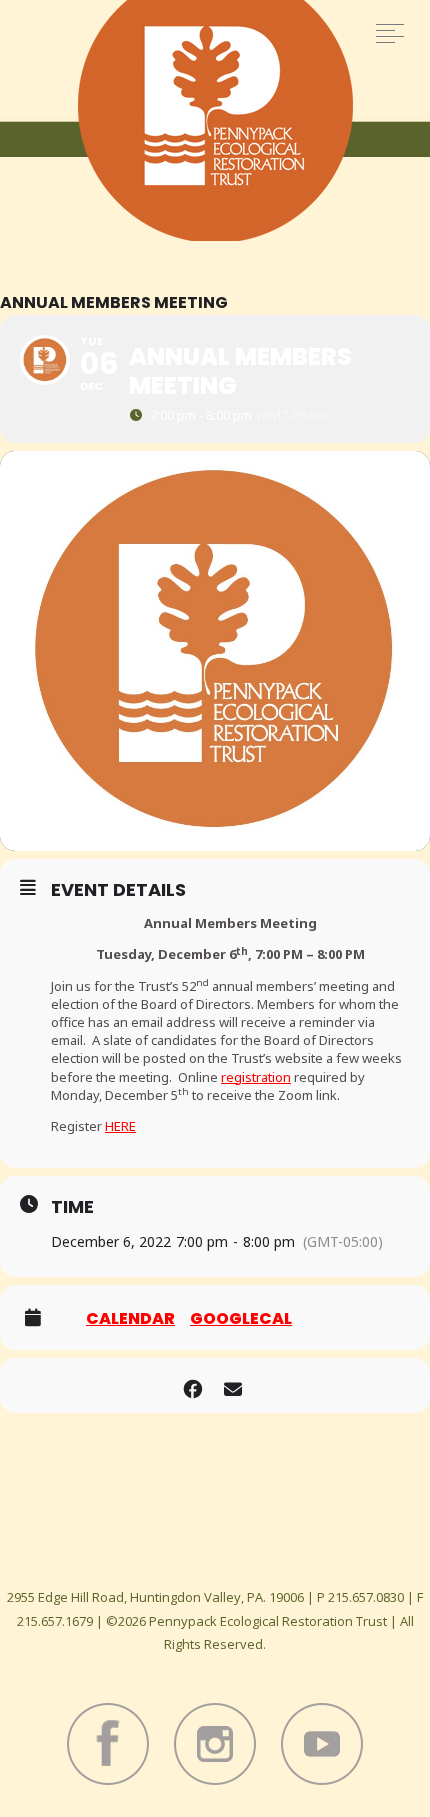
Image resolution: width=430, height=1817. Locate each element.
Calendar (130, 1319)
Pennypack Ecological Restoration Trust (215, 120)
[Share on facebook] (192, 1385)
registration (256, 1077)
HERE (120, 1126)
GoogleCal (241, 1319)
